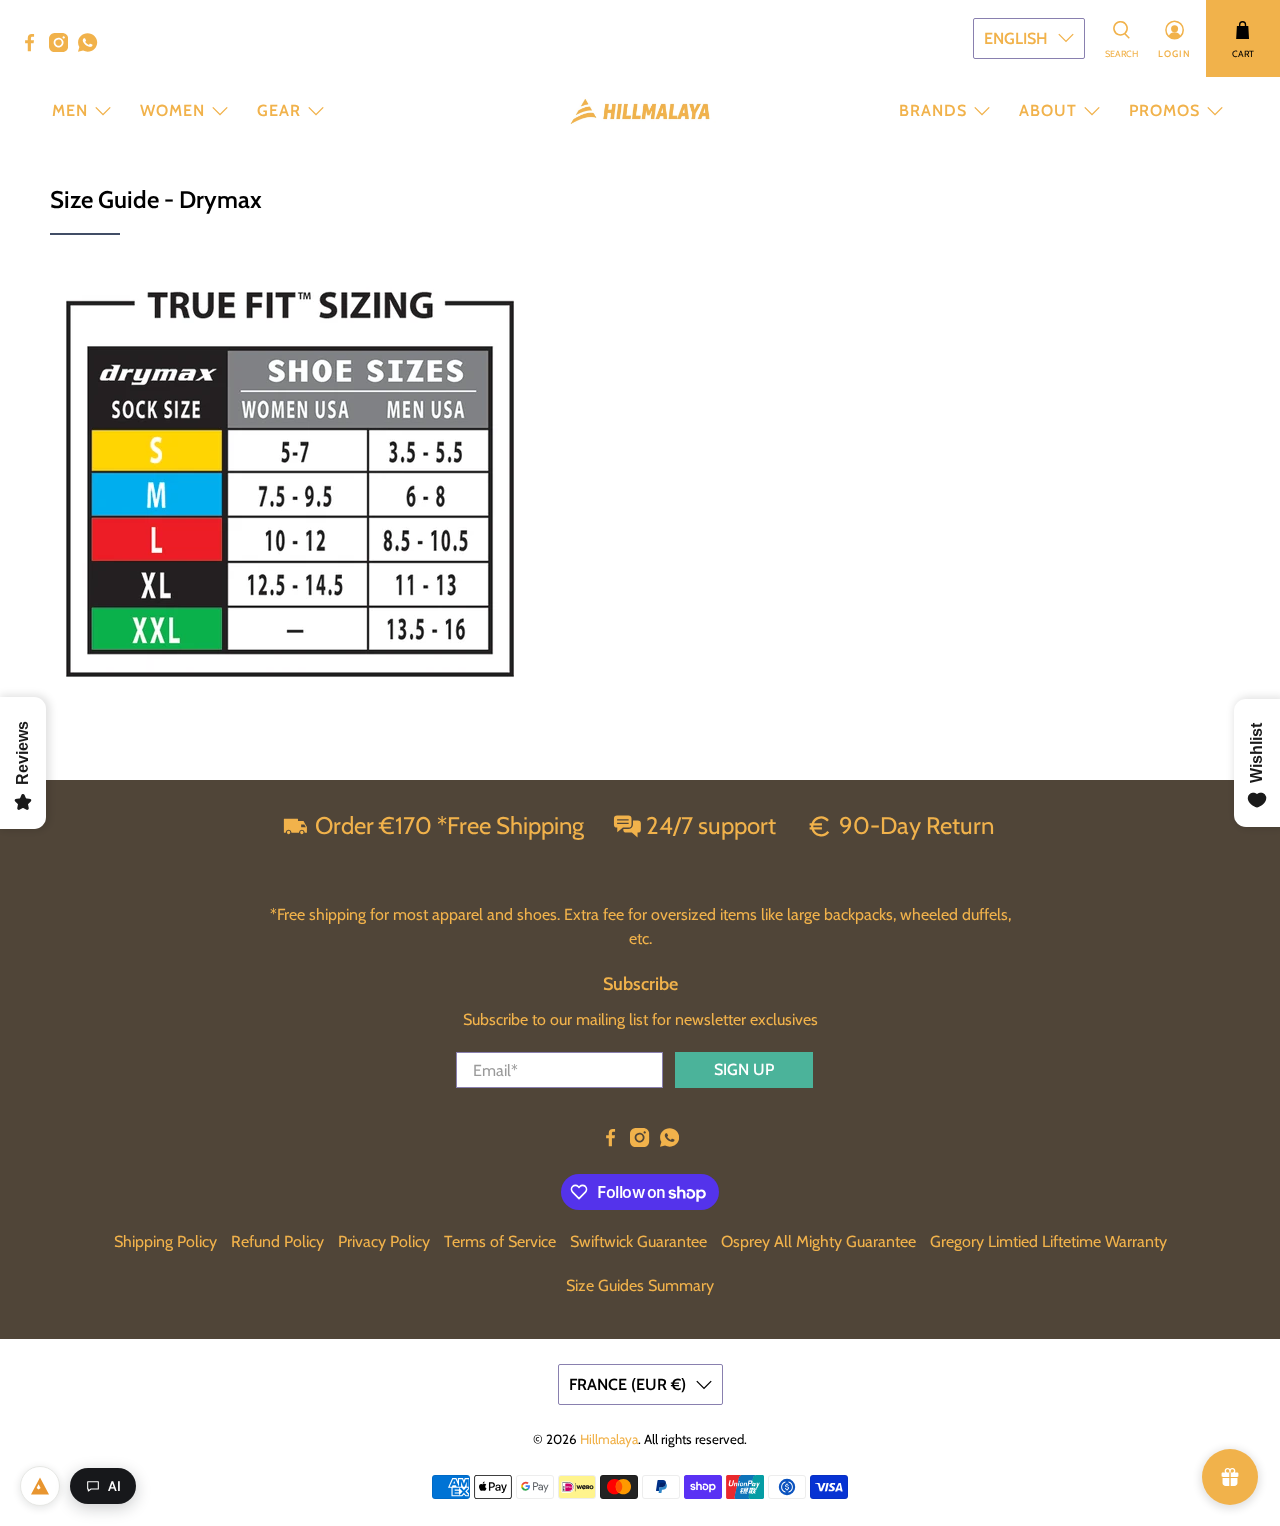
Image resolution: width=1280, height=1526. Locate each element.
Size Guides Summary (640, 1285)
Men (70, 110)
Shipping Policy (165, 1241)
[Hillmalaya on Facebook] (34, 47)
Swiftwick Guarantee (638, 1241)
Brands (933, 110)
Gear (279, 110)
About (1048, 110)
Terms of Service (500, 1241)
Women (172, 110)
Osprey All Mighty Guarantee (818, 1241)
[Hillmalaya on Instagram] (63, 47)
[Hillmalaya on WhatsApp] (92, 47)
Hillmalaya (609, 1439)
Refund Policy (277, 1241)
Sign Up (744, 1069)
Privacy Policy (384, 1241)
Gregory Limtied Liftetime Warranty (1048, 1241)
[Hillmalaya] (640, 111)
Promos (1164, 110)
